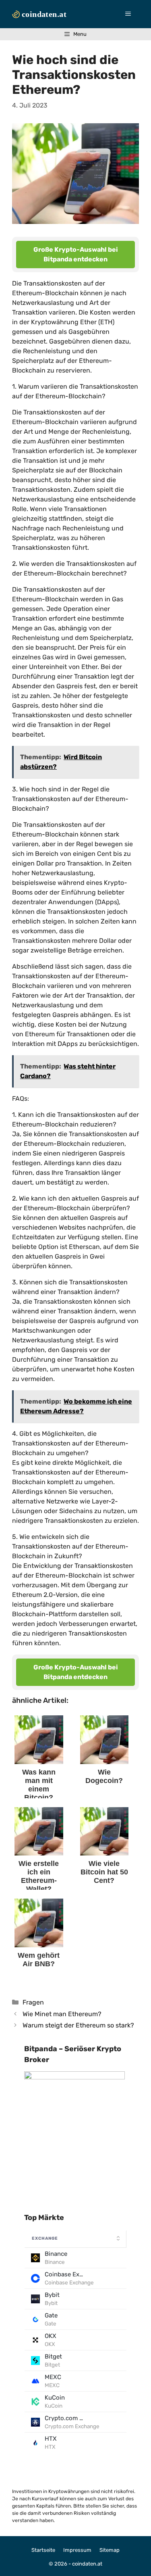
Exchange (45, 2238)
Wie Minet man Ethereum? (62, 2014)
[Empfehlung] (74, 2077)
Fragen (33, 2002)
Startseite (43, 2550)
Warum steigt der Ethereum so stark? (78, 2025)
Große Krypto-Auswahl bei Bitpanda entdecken (76, 254)
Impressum (77, 2550)
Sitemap (110, 2550)
